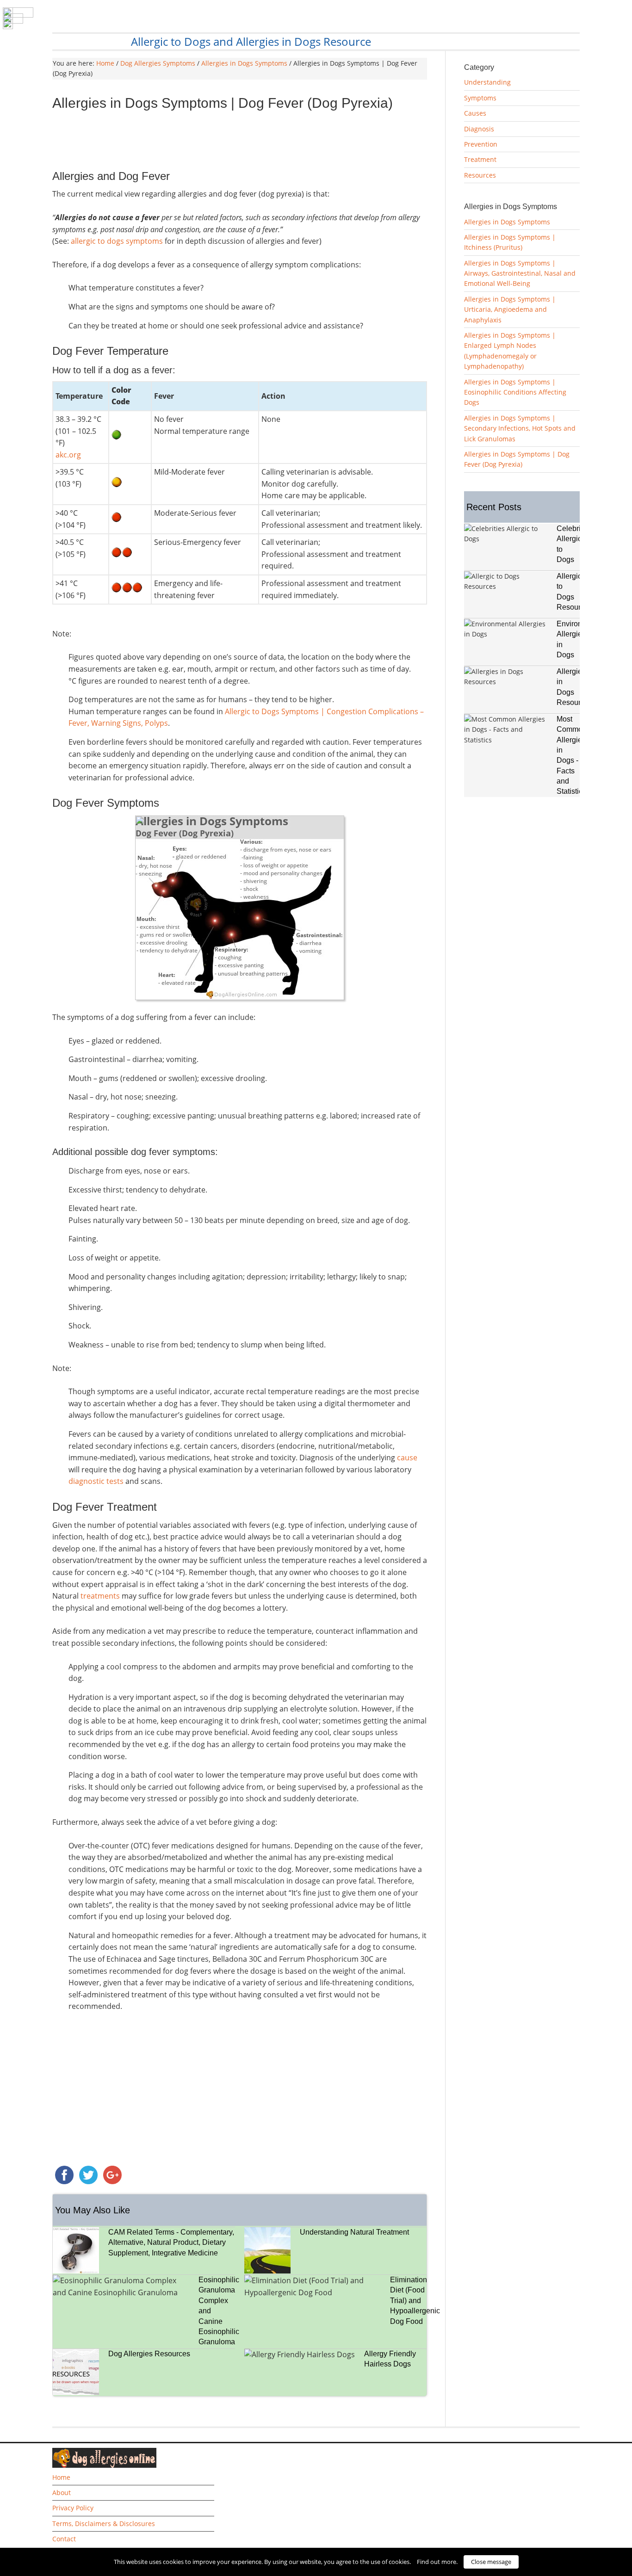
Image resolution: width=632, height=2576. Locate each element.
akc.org (69, 455)
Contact (64, 2539)
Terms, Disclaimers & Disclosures (104, 2523)
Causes (475, 113)
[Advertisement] (240, 143)
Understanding (487, 82)
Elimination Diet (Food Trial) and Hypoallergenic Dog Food (415, 2301)
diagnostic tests (96, 1481)
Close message (491, 2562)
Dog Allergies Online (129, 22)
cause (407, 1458)
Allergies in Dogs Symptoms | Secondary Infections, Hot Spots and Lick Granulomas (520, 428)
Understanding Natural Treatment (354, 2232)
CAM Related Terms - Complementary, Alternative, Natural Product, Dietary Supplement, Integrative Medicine (171, 2242)
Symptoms (480, 98)
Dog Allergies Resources (149, 2354)
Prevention (481, 144)
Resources (480, 175)
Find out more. (437, 2562)
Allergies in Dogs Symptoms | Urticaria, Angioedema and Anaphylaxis (510, 309)
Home (61, 2477)
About (62, 2493)
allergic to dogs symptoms (117, 241)
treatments (100, 1596)
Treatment (480, 159)
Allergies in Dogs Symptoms (507, 222)
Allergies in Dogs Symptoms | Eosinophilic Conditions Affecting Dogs (515, 392)
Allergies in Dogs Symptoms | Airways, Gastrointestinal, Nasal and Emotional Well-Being (520, 273)
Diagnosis (479, 129)
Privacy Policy (73, 2508)
